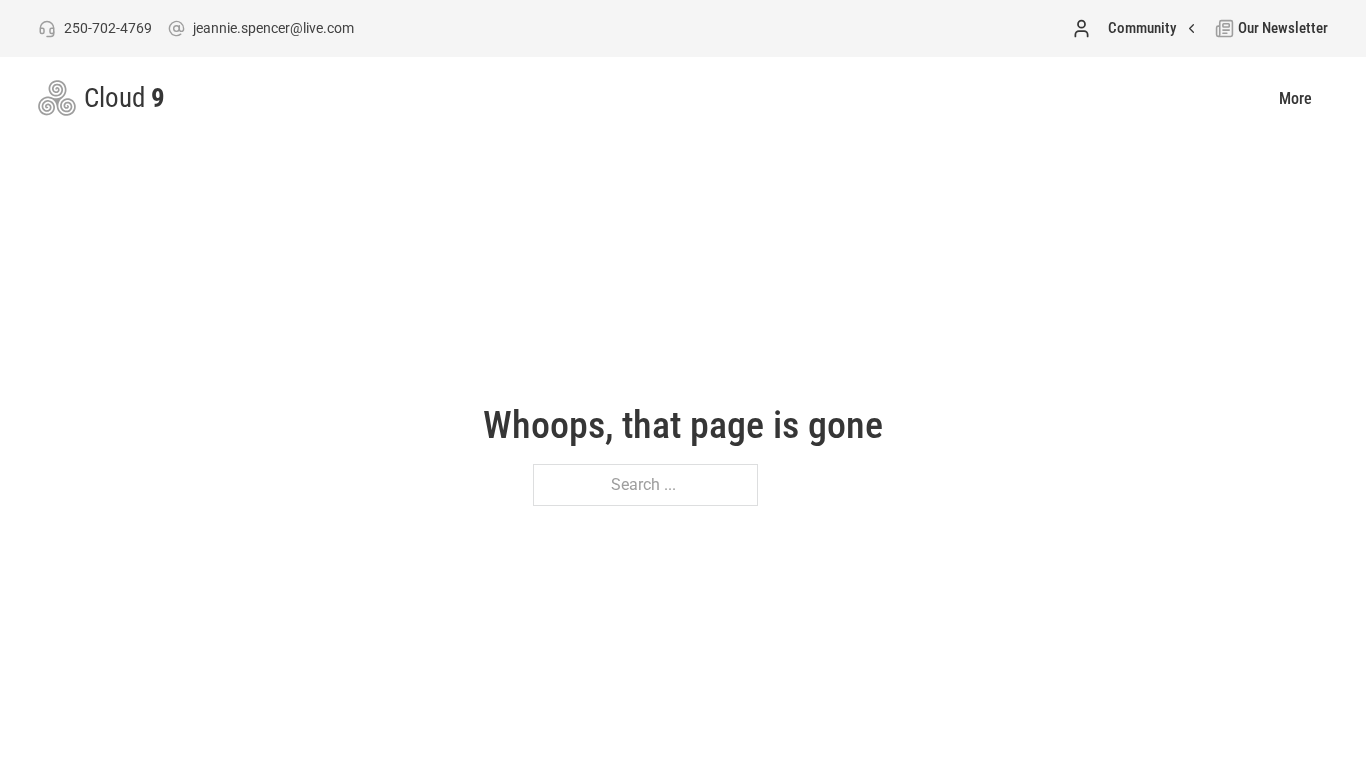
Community (1142, 28)
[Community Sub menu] (1191, 28)
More (1295, 98)
